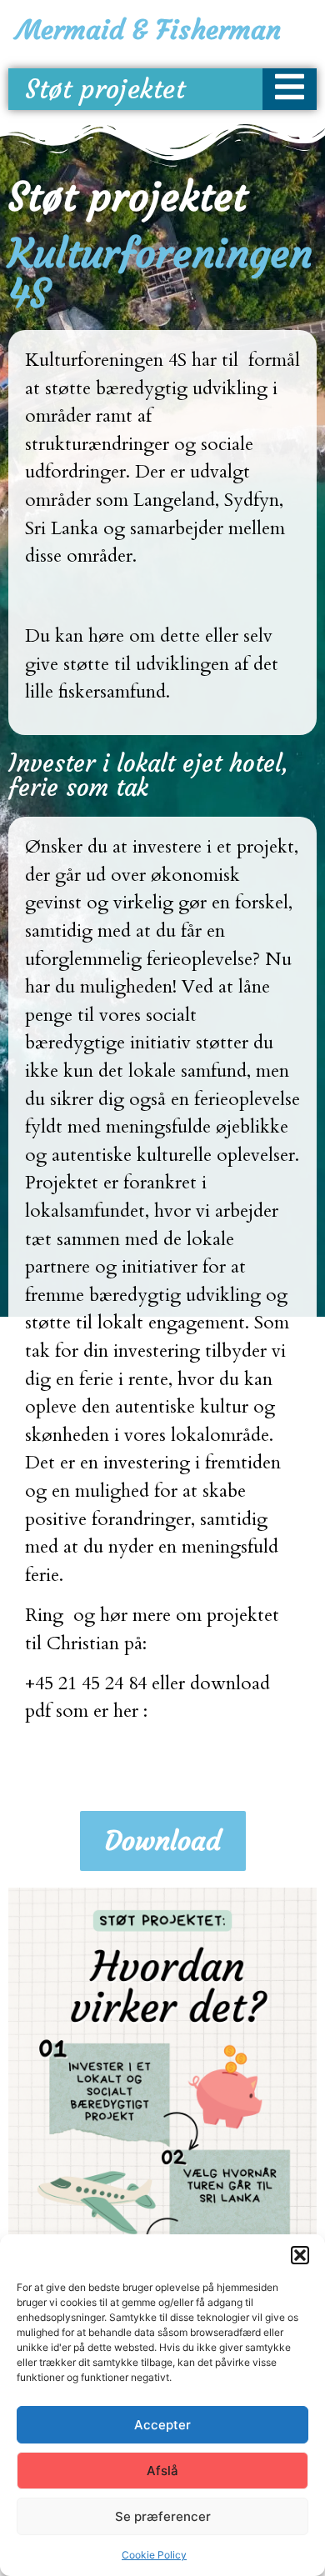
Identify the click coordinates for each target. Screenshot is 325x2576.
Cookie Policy (154, 2555)
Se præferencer (163, 2516)
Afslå (162, 2471)
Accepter (162, 2425)
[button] (300, 2255)
